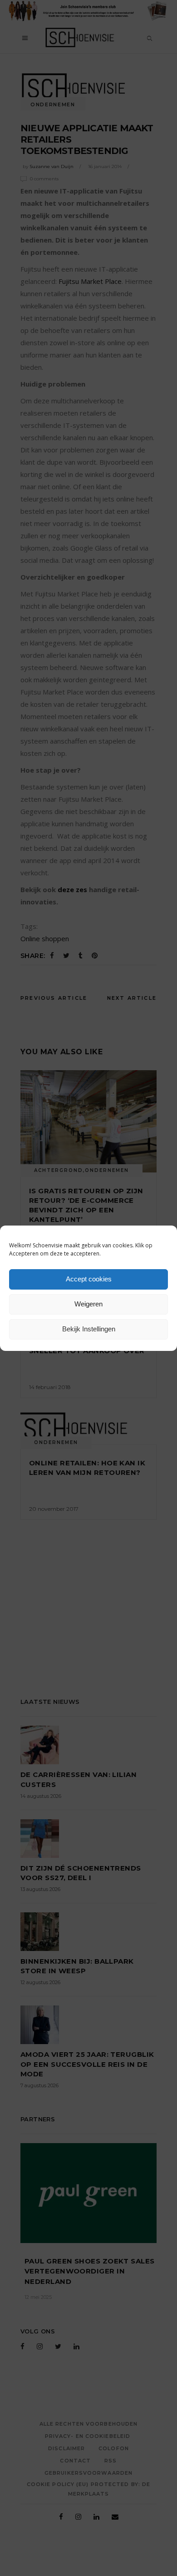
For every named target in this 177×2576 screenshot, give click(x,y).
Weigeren (88, 1304)
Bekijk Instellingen (89, 1329)
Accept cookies (89, 1279)
